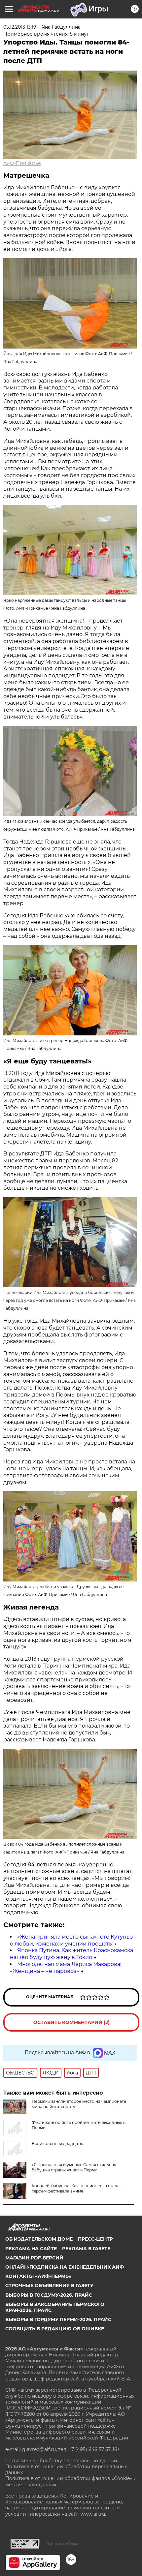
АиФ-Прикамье (22, 163)
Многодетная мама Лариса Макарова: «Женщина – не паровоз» (66, 1968)
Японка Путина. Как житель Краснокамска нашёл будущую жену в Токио (71, 1954)
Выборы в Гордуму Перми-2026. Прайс (58, 2319)
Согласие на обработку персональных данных (61, 2461)
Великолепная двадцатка (58, 2144)
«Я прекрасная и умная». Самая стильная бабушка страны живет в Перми (74, 2167)
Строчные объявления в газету (49, 2285)
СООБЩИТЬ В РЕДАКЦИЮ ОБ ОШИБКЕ (55, 2329)
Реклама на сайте (31, 2249)
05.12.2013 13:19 (20, 27)
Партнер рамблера (62, 2544)
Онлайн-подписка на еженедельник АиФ (65, 2267)
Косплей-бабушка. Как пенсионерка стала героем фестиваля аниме (76, 2188)
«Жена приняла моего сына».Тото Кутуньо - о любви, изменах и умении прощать (73, 1940)
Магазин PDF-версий (34, 2258)
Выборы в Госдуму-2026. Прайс (49, 2295)
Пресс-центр (95, 2239)
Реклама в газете (86, 2249)
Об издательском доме (39, 2239)
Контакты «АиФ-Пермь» (38, 2276)
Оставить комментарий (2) (71, 2022)
